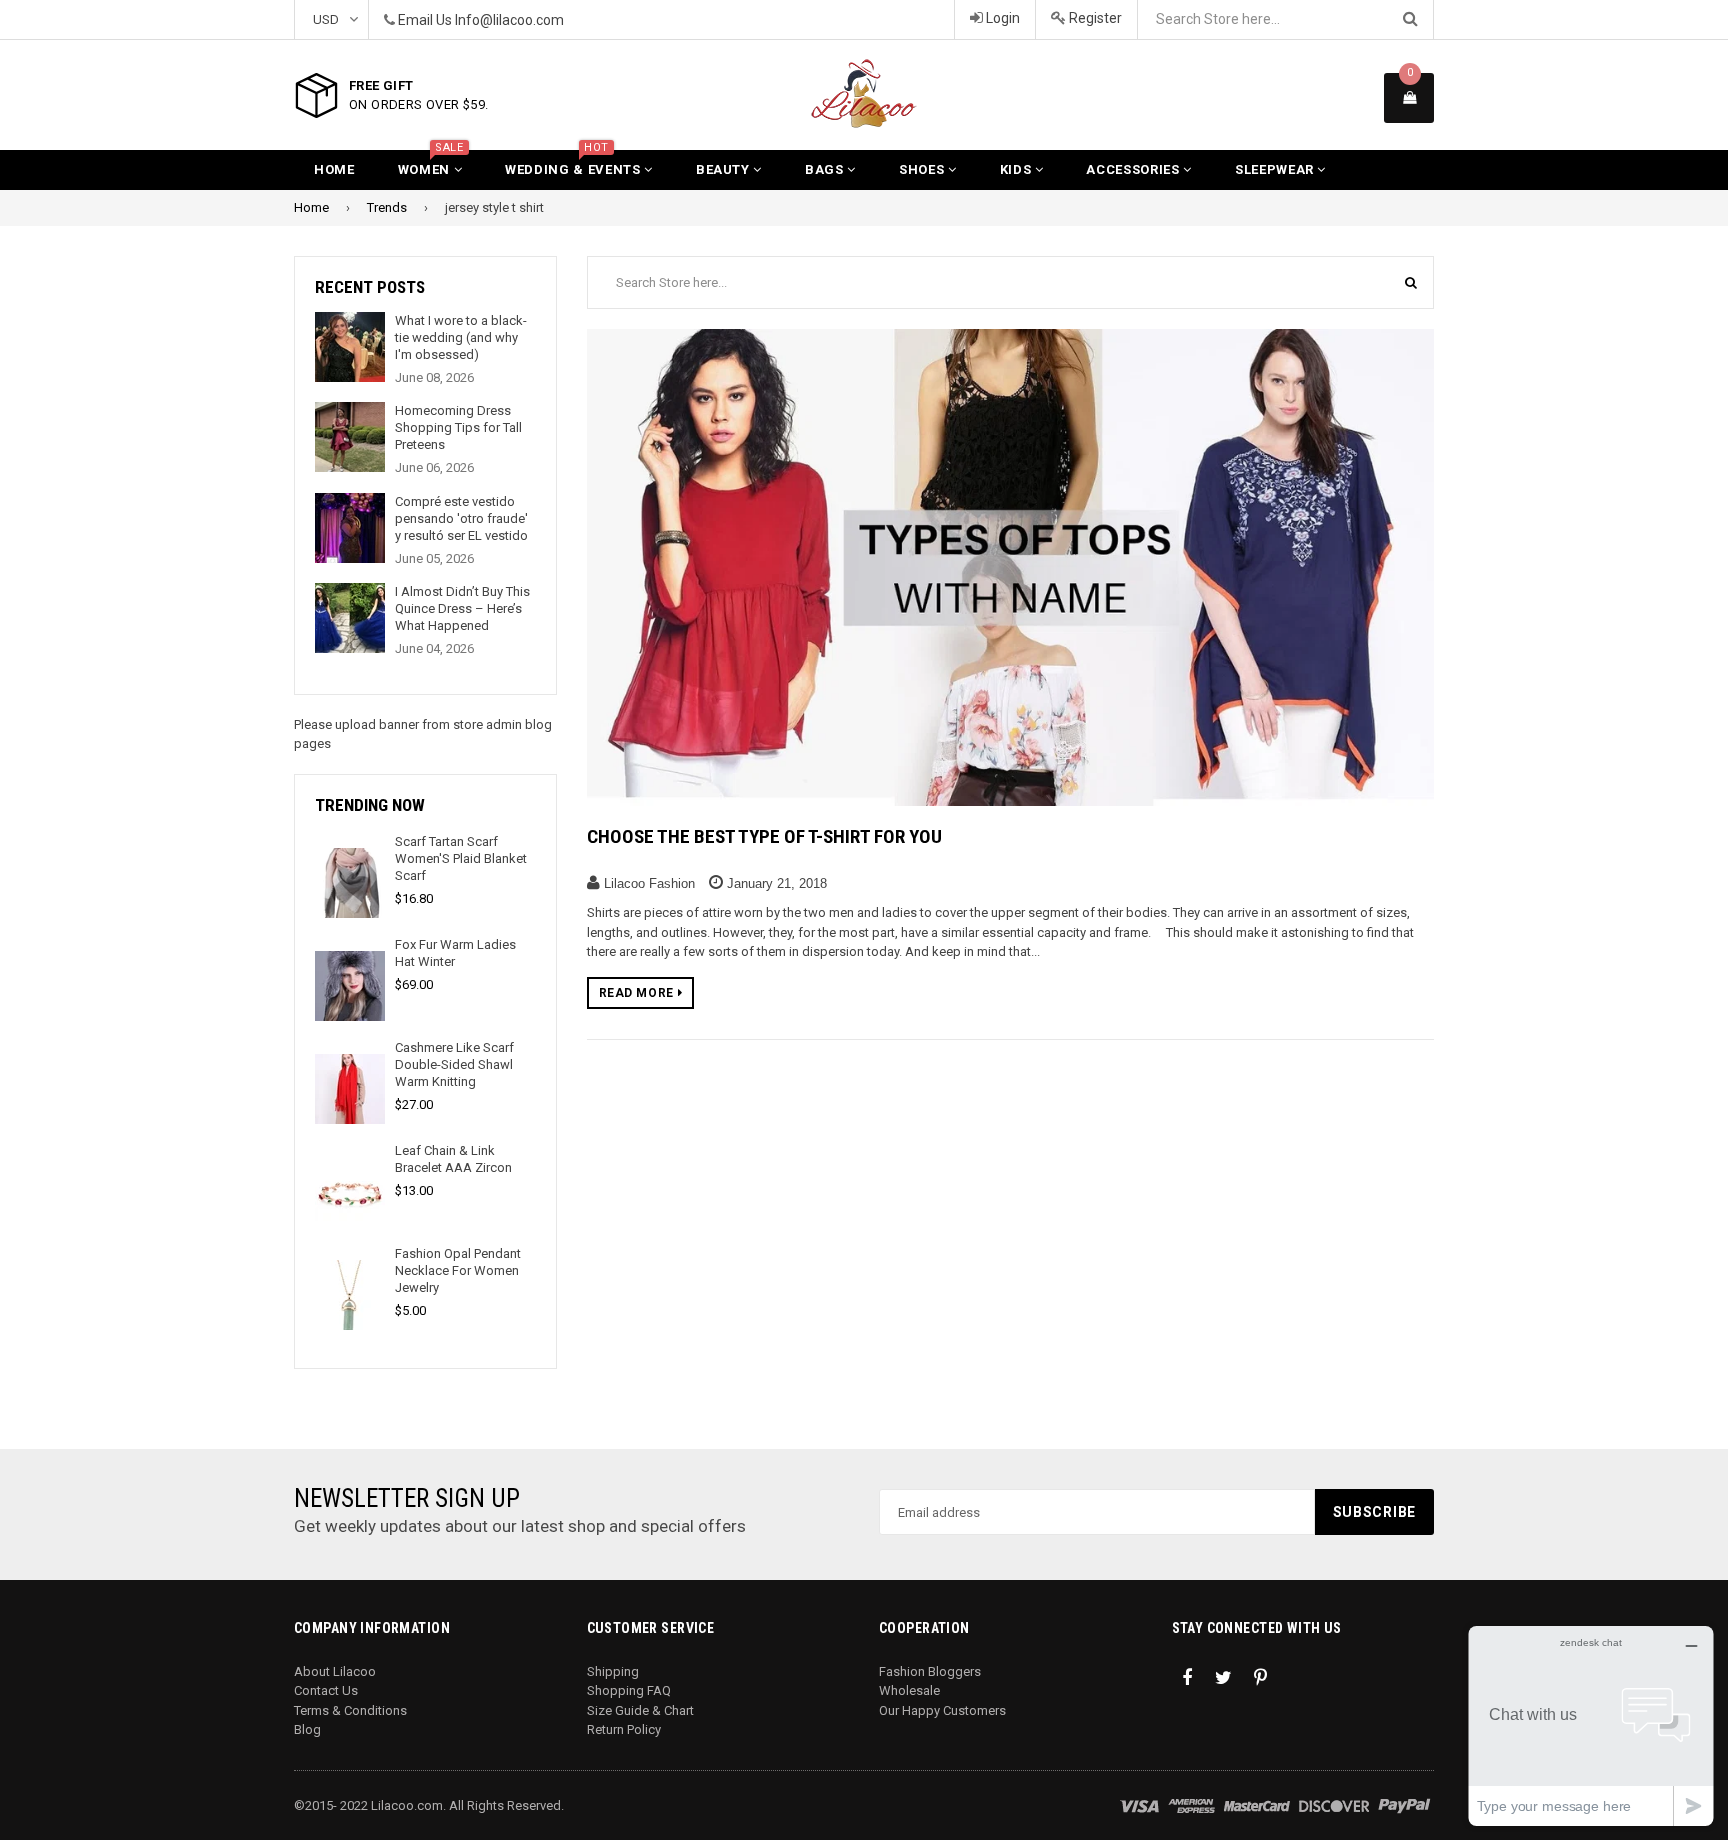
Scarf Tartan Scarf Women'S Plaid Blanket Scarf (461, 858)
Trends (387, 207)
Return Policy (624, 1729)
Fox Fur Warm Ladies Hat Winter (455, 953)
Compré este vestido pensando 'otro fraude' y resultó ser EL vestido (461, 518)
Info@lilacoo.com (509, 20)
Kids (1017, 169)
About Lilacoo (335, 1671)
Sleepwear (1276, 169)
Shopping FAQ (629, 1690)
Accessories (1134, 169)
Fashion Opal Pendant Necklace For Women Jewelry (458, 1270)
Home (334, 169)
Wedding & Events (574, 163)
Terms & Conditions (350, 1710)
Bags (826, 169)
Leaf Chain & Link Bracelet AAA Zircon (453, 1159)
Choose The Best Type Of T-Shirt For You (764, 836)
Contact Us (326, 1690)
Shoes (923, 169)
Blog (307, 1729)
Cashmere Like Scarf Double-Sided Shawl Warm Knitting (454, 1064)
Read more (638, 993)
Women (431, 163)
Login (1001, 18)
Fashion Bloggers (930, 1671)
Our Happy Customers (942, 1710)
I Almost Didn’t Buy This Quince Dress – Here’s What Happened (462, 608)
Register (1094, 18)
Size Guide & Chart (640, 1710)
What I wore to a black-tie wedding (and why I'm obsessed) (461, 337)
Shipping (613, 1671)
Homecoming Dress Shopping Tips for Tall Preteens (458, 427)
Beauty (725, 169)
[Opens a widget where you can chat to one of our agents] (1591, 1725)
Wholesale (909, 1690)
